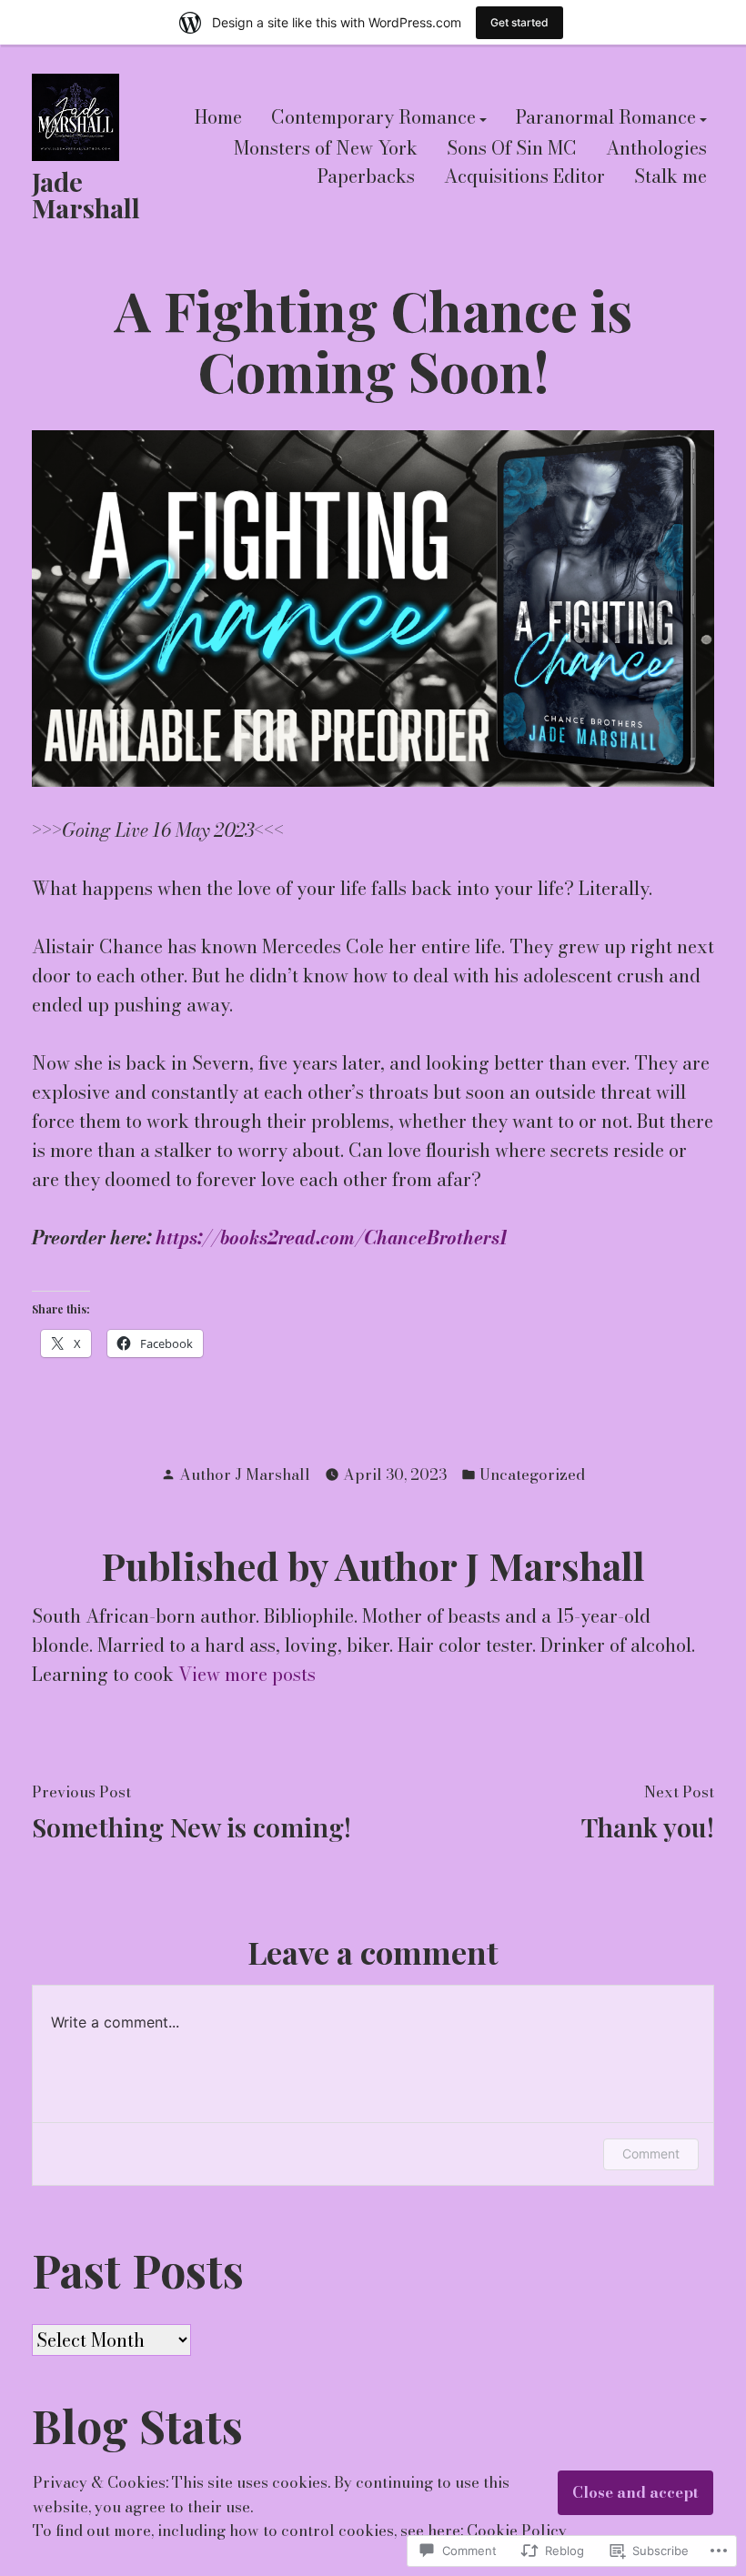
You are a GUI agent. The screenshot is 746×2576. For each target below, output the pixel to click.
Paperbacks (366, 177)
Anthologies (656, 148)
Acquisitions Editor (524, 177)
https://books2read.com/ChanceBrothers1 (332, 1238)
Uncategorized (532, 1474)
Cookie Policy (517, 2531)
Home (218, 119)
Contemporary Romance (373, 119)
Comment (651, 2153)
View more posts (247, 1674)
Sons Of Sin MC (512, 148)
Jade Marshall (86, 194)
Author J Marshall (245, 1474)
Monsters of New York (326, 148)
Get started (519, 22)
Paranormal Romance (606, 119)
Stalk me (670, 177)
